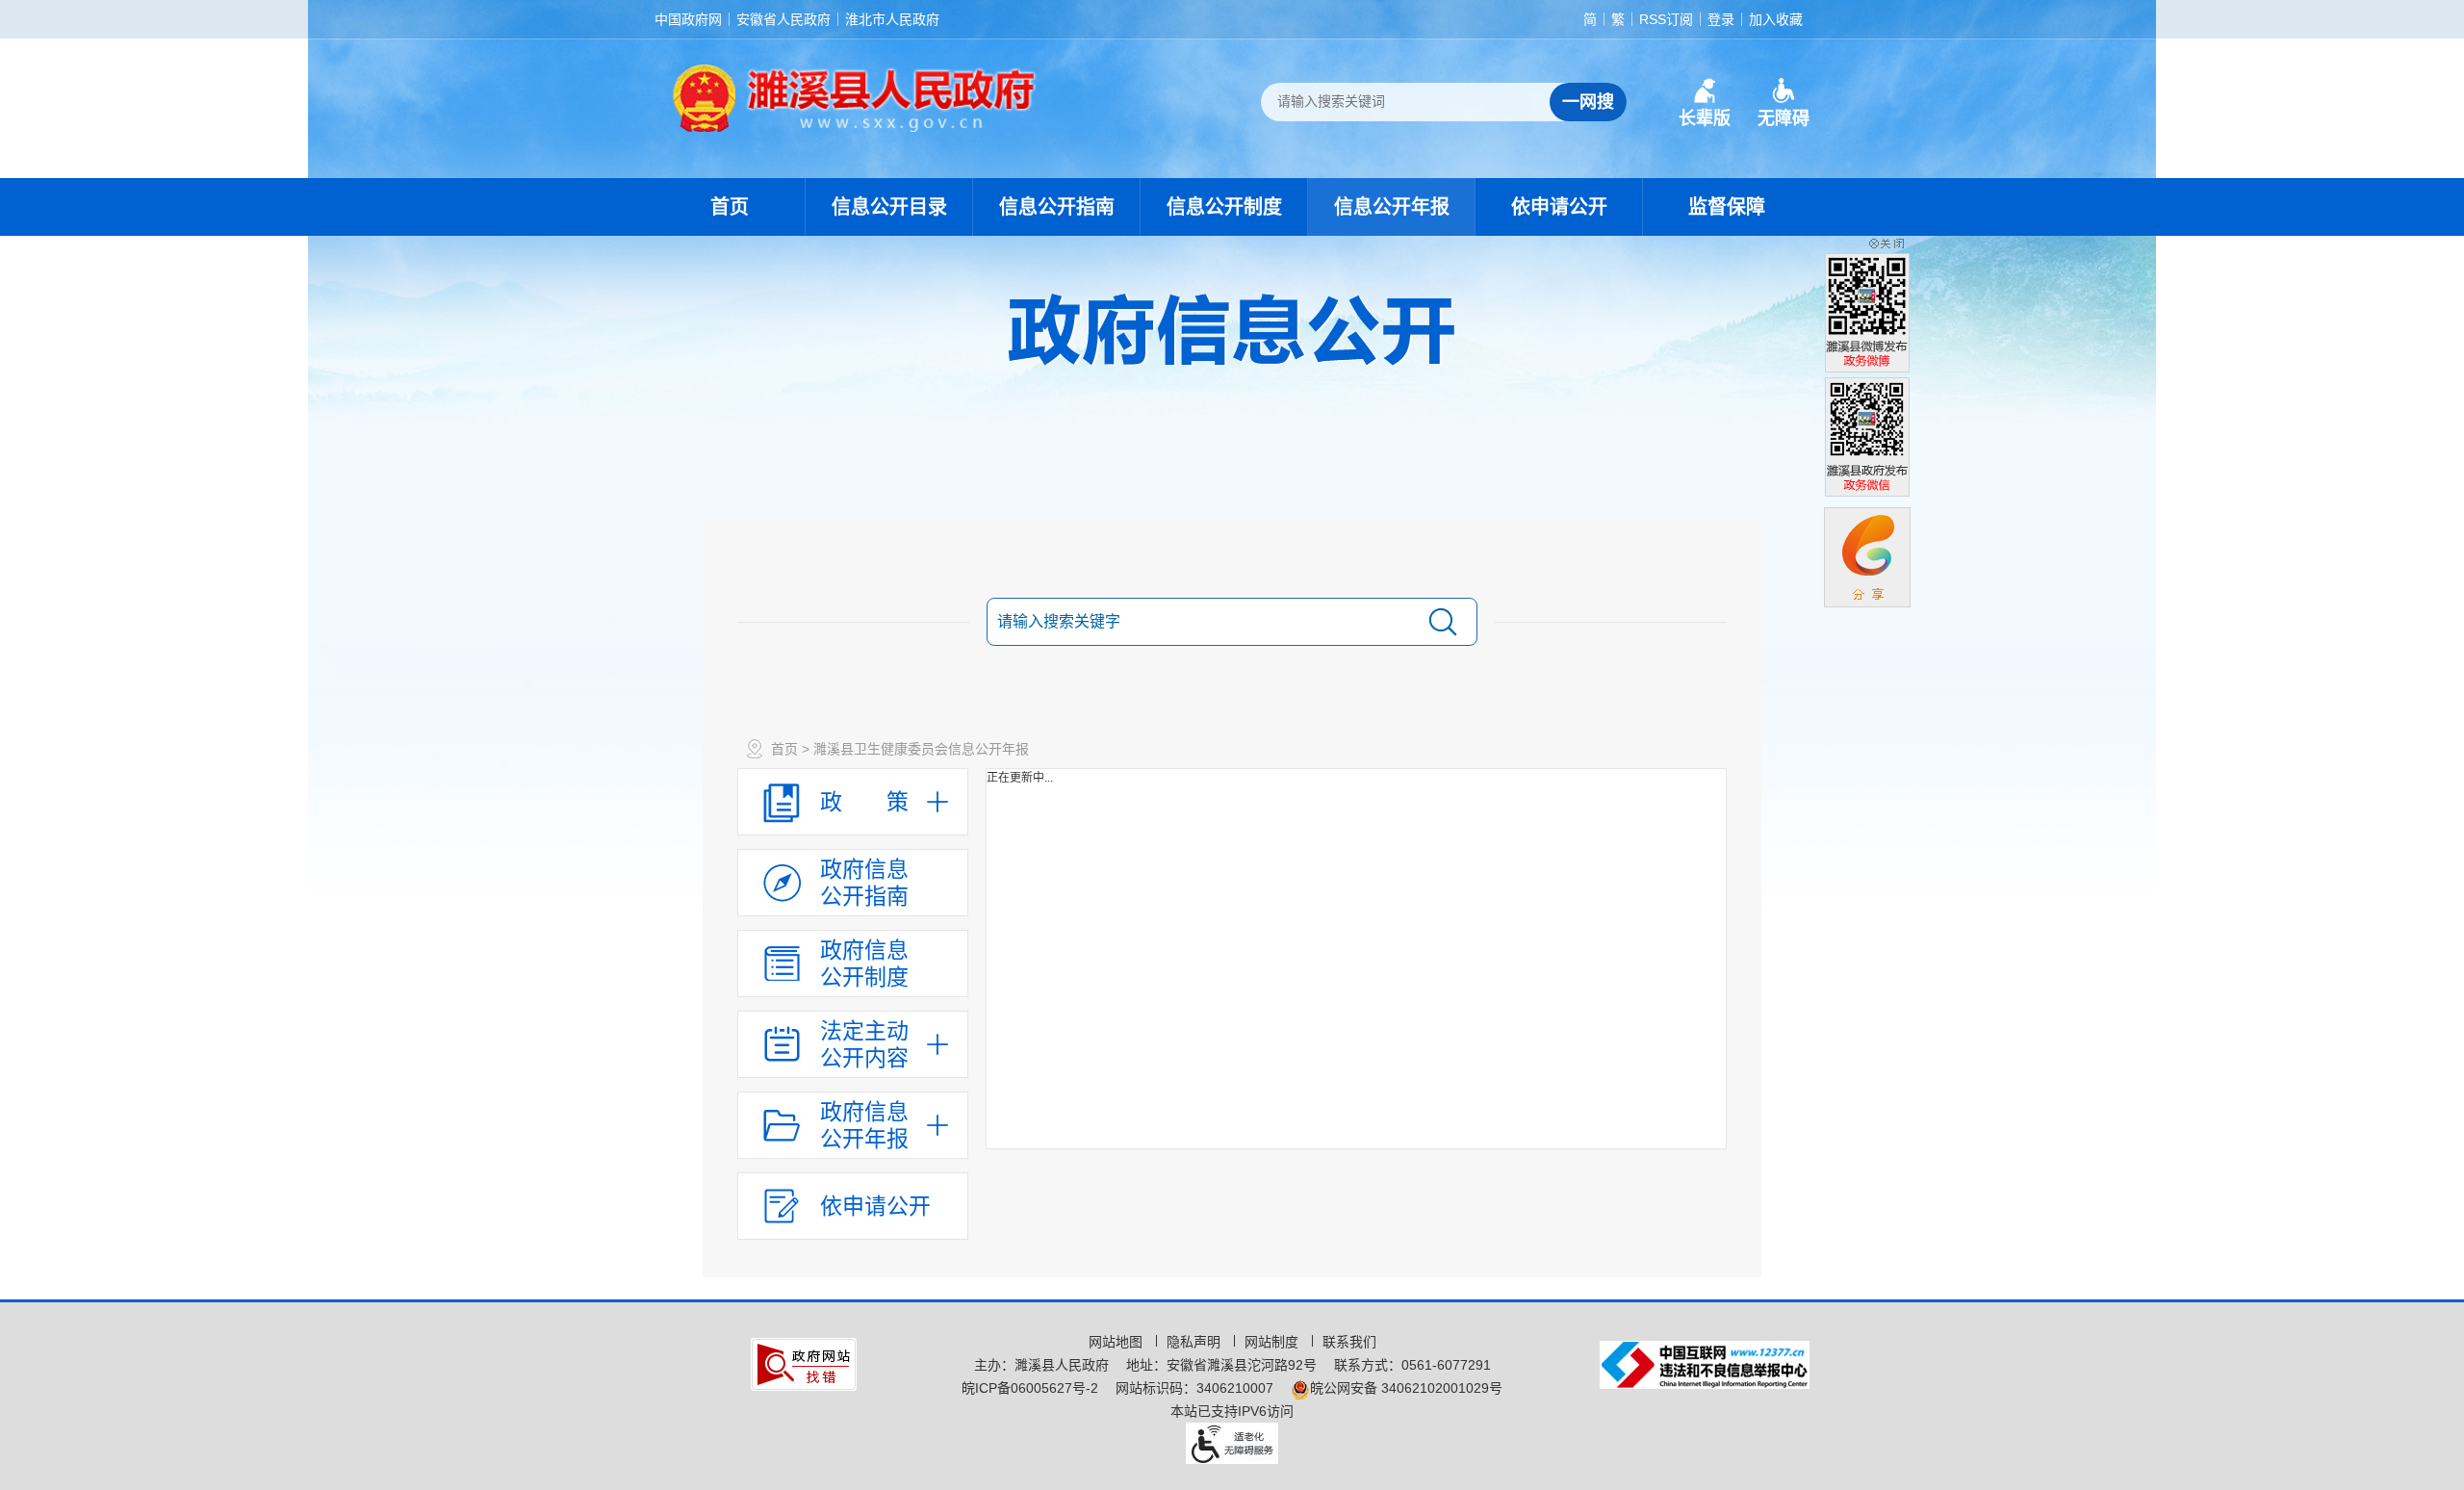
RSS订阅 (1666, 19)
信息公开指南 (1057, 207)
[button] (1705, 103)
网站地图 (1117, 1342)
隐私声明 (1195, 1342)
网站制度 (1273, 1342)
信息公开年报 (1392, 207)
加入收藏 (1776, 19)
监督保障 (1727, 207)
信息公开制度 (1224, 207)
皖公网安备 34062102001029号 (1406, 1388)
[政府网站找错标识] (804, 1363)
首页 (730, 207)
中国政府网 (688, 19)
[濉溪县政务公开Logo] (855, 97)
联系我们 (1349, 1342)
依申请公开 (1559, 207)
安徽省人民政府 (783, 19)
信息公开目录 (889, 207)
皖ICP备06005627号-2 (1030, 1388)
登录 (1721, 19)
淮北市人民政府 (892, 19)
